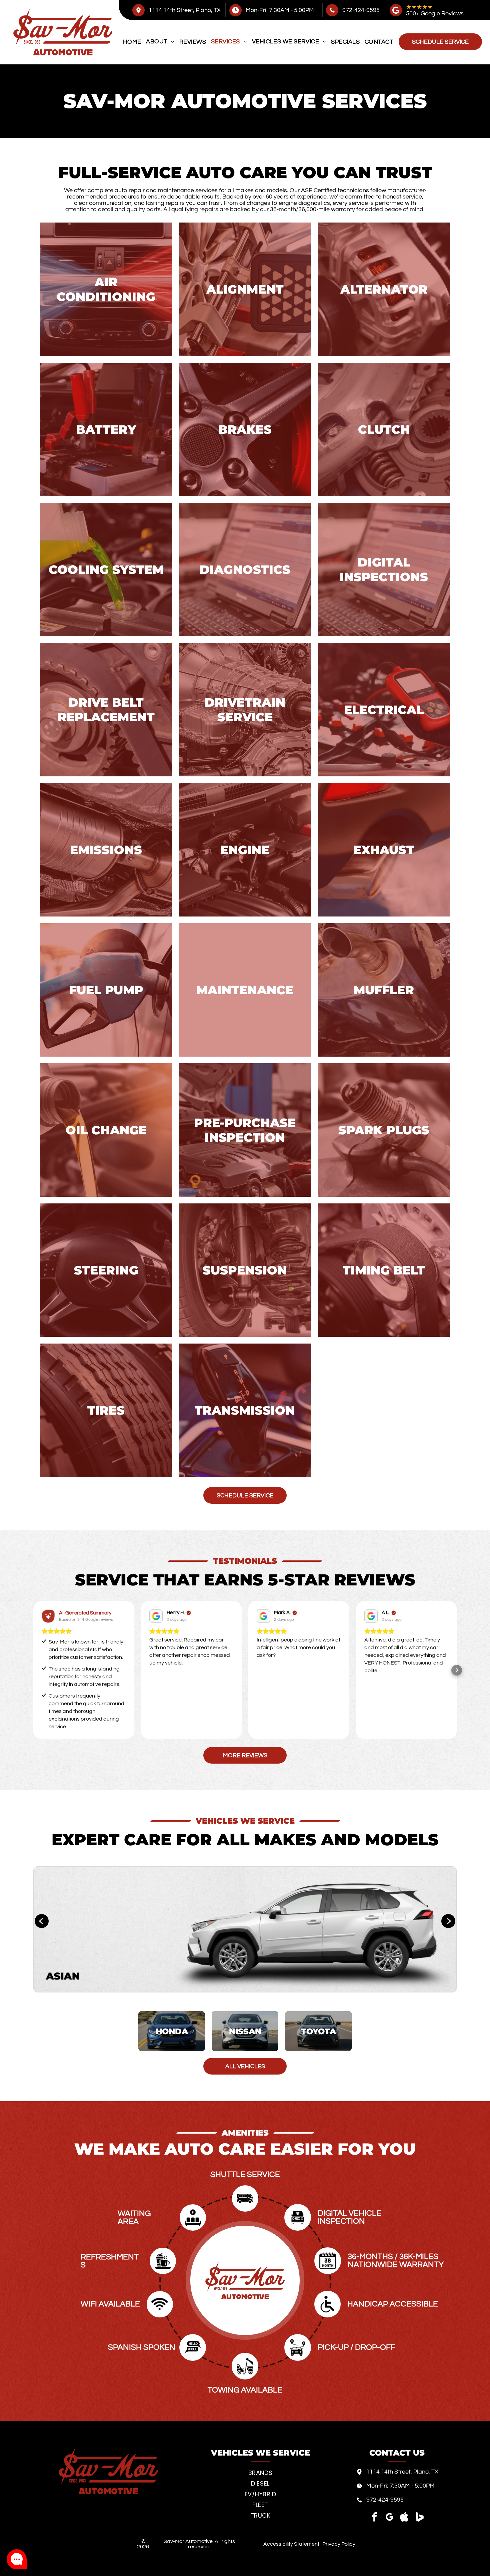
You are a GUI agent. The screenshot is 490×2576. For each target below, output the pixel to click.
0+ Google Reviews (438, 14)
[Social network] (404, 2518)
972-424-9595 (361, 10)
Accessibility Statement (291, 2544)
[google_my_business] (389, 2518)
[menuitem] (132, 42)
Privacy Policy (339, 2544)
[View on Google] (156, 1616)
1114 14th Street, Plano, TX (185, 10)
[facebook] (374, 2518)
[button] (33, 1670)
